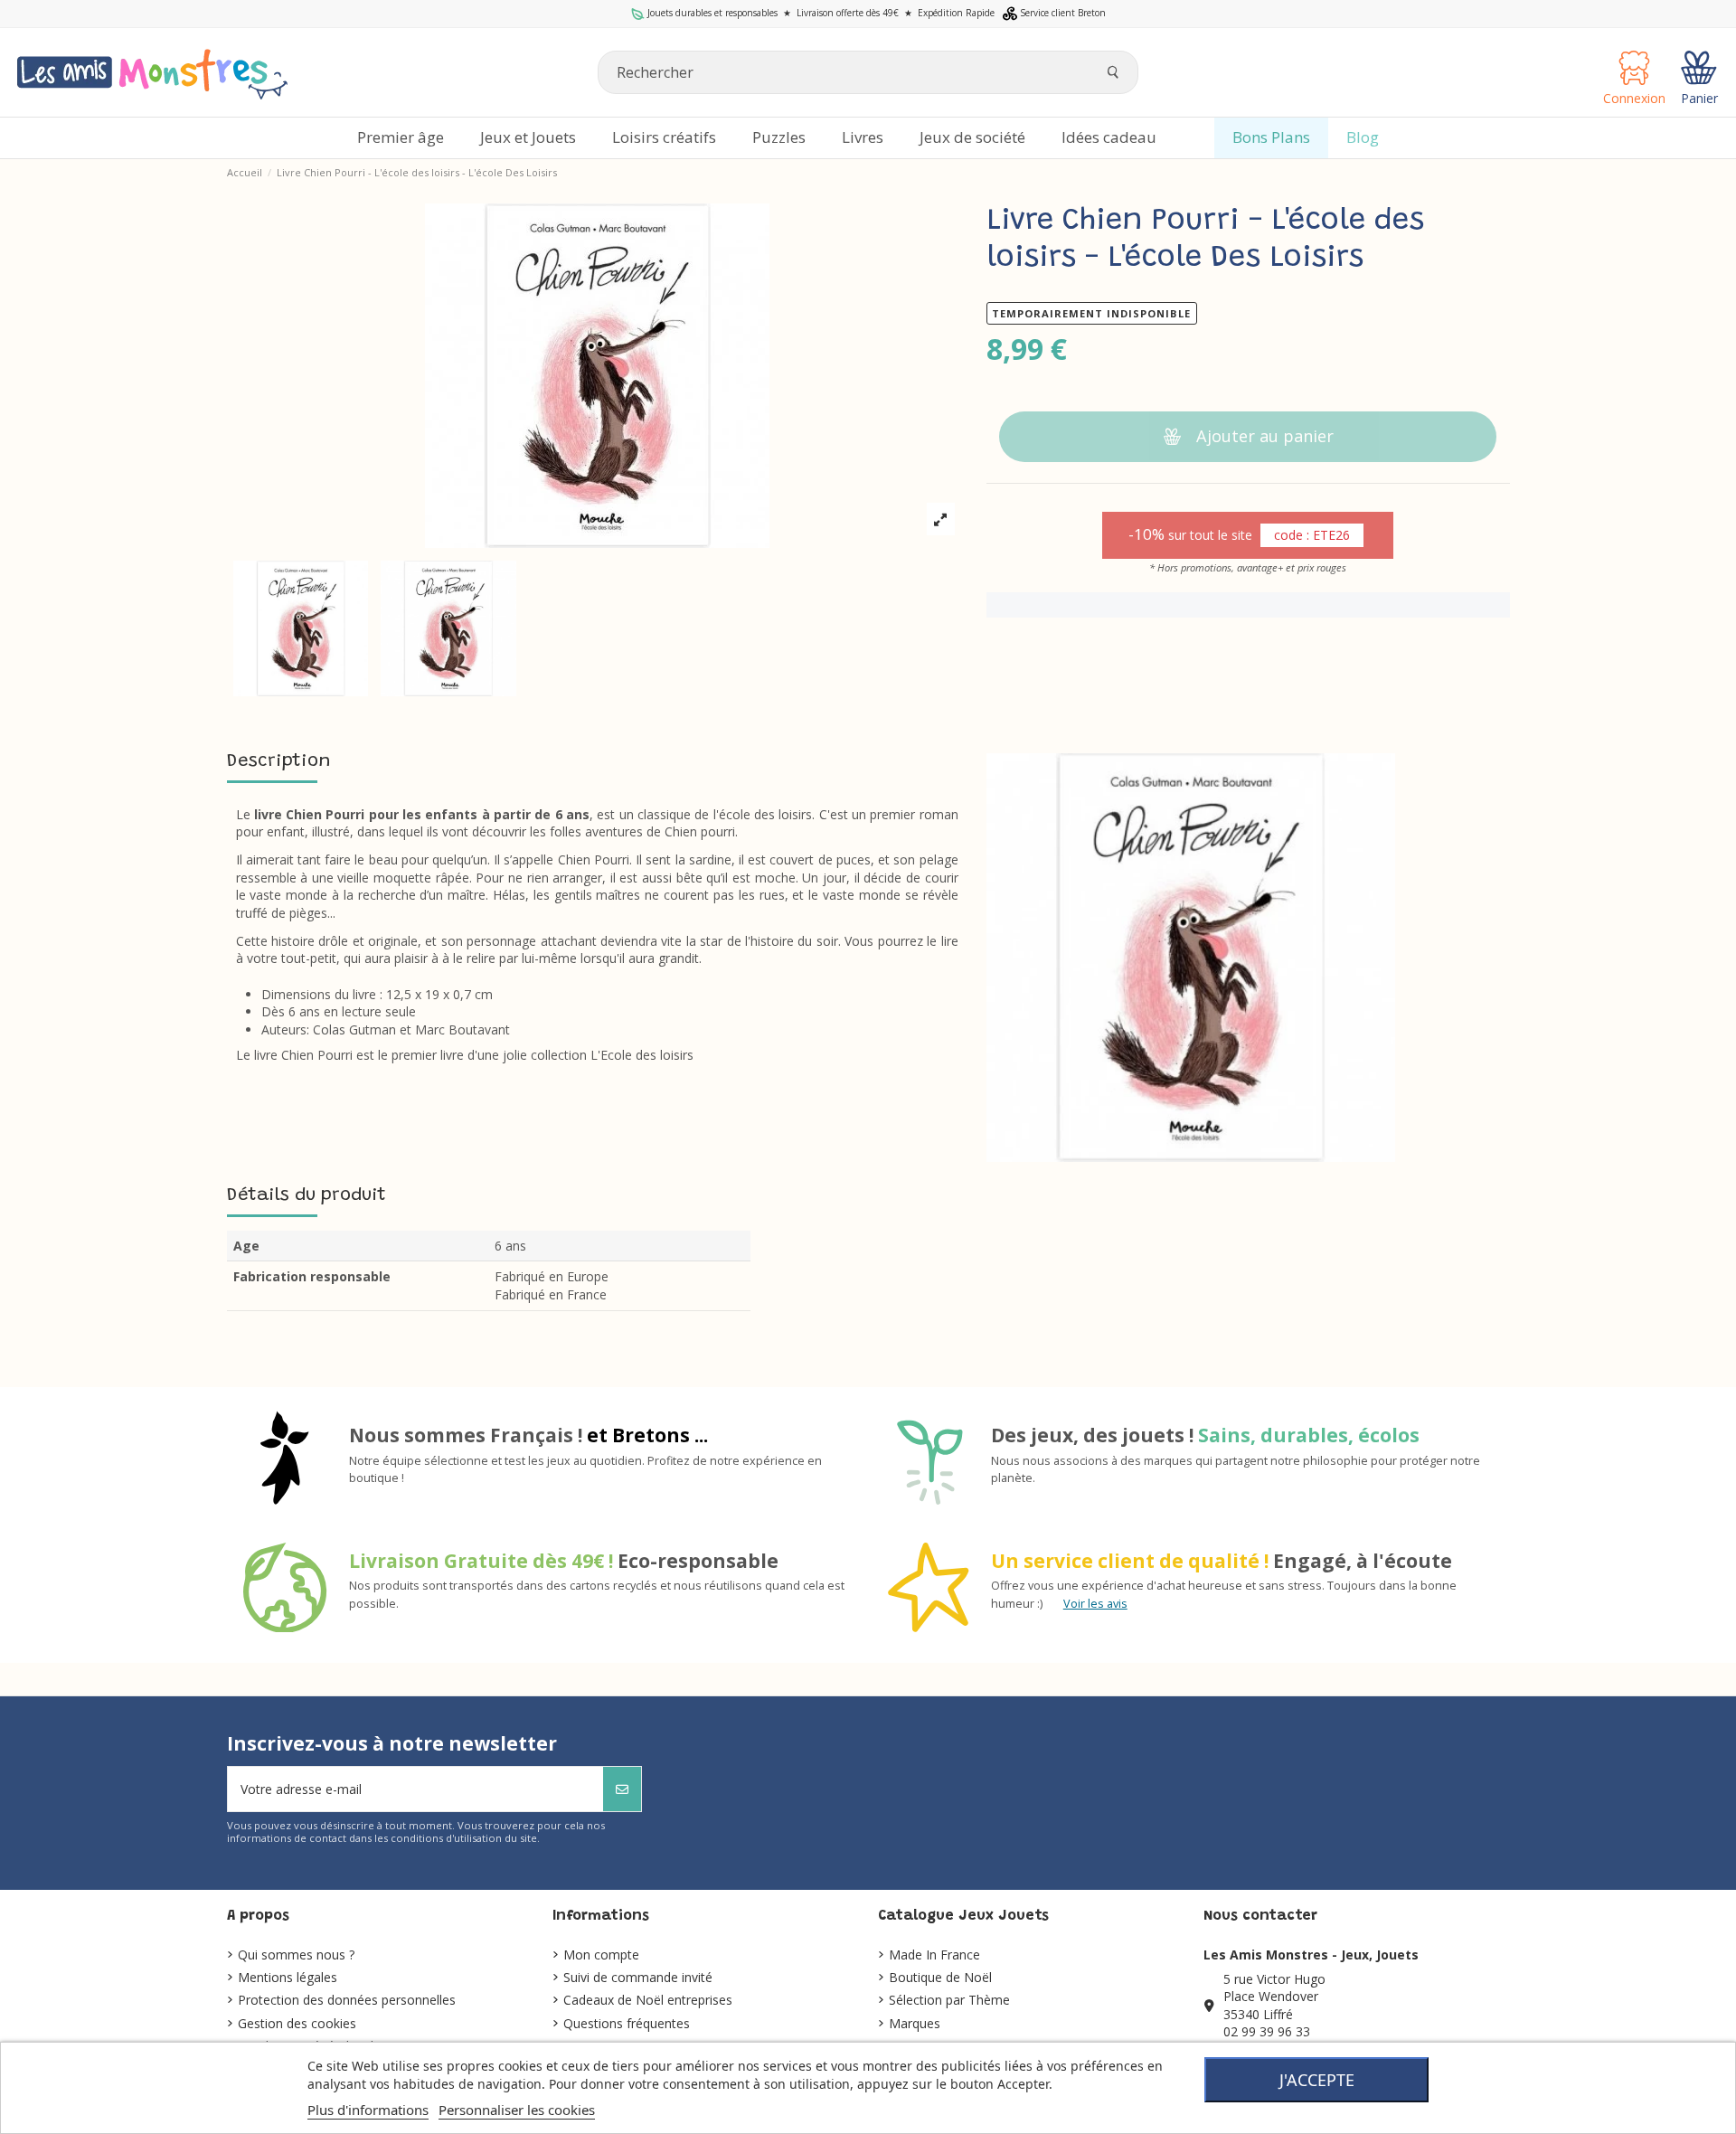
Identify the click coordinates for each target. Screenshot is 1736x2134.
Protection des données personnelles (347, 2000)
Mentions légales (288, 1977)
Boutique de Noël (940, 1977)
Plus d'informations (368, 2110)
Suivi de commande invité (638, 1977)
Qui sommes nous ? (296, 1955)
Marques (915, 2023)
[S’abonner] (622, 1789)
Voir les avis (1095, 1604)
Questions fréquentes (627, 2023)
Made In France (934, 1955)
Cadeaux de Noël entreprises (648, 2000)
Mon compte (601, 1955)
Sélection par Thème (949, 2000)
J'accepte (1317, 2080)
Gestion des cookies (297, 2023)
